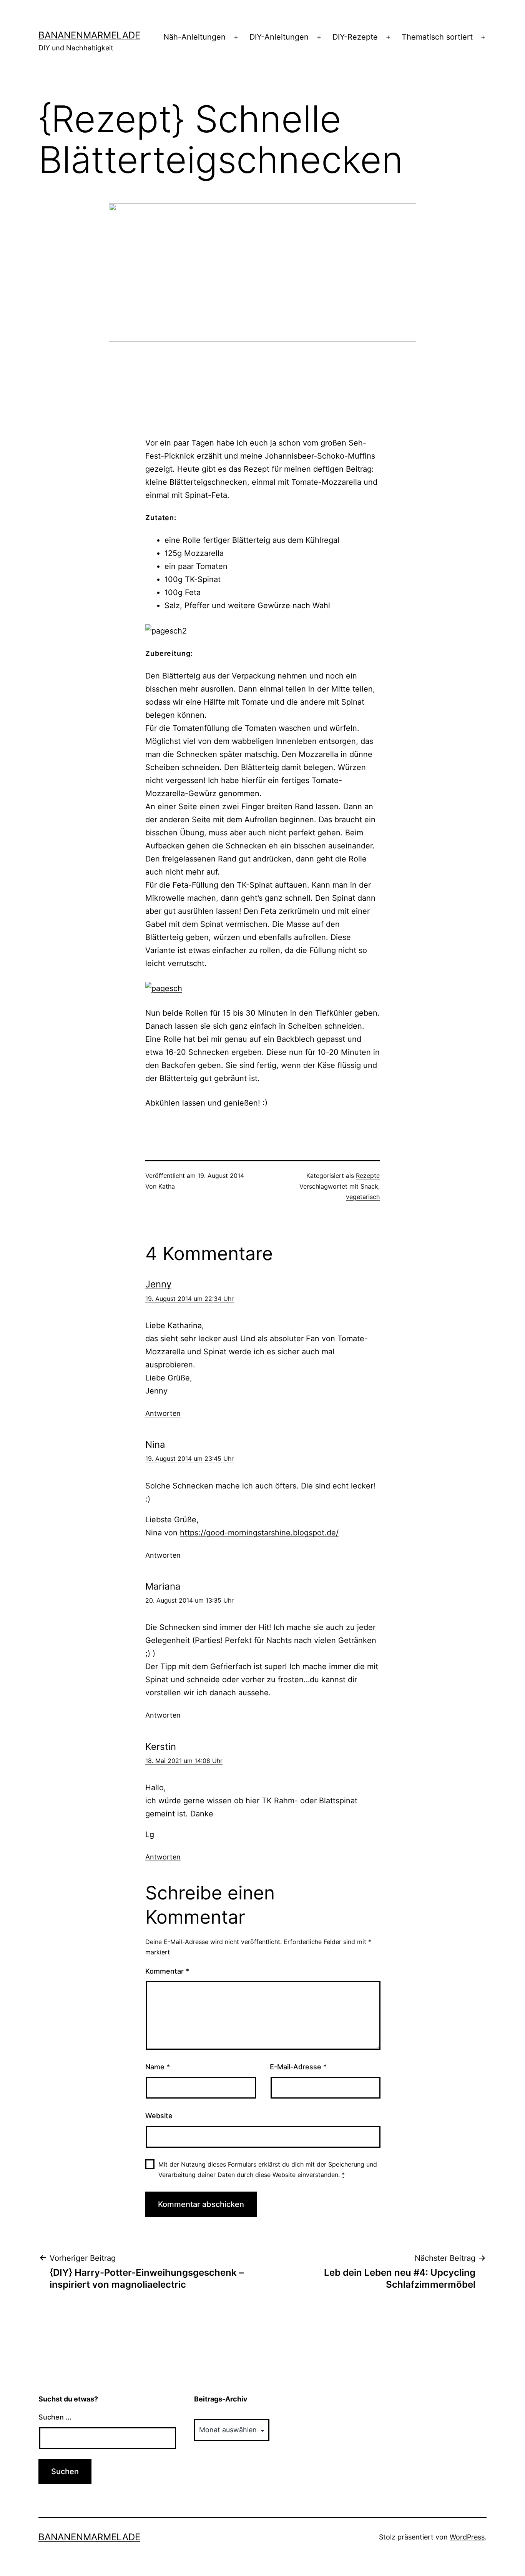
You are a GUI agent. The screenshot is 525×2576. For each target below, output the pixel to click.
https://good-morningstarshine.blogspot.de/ (259, 1533)
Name (158, 2067)
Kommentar (167, 1971)
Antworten (163, 1413)
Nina (155, 1444)
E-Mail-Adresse (298, 2067)
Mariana (163, 1586)
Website (159, 2116)
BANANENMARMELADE (89, 35)
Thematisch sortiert (437, 37)
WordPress (467, 2537)
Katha (167, 1186)
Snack (369, 1186)
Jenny (158, 1284)
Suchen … (55, 2417)
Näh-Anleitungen (194, 37)
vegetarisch (363, 1197)
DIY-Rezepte (355, 37)
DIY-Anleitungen (279, 37)
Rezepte (368, 1176)
